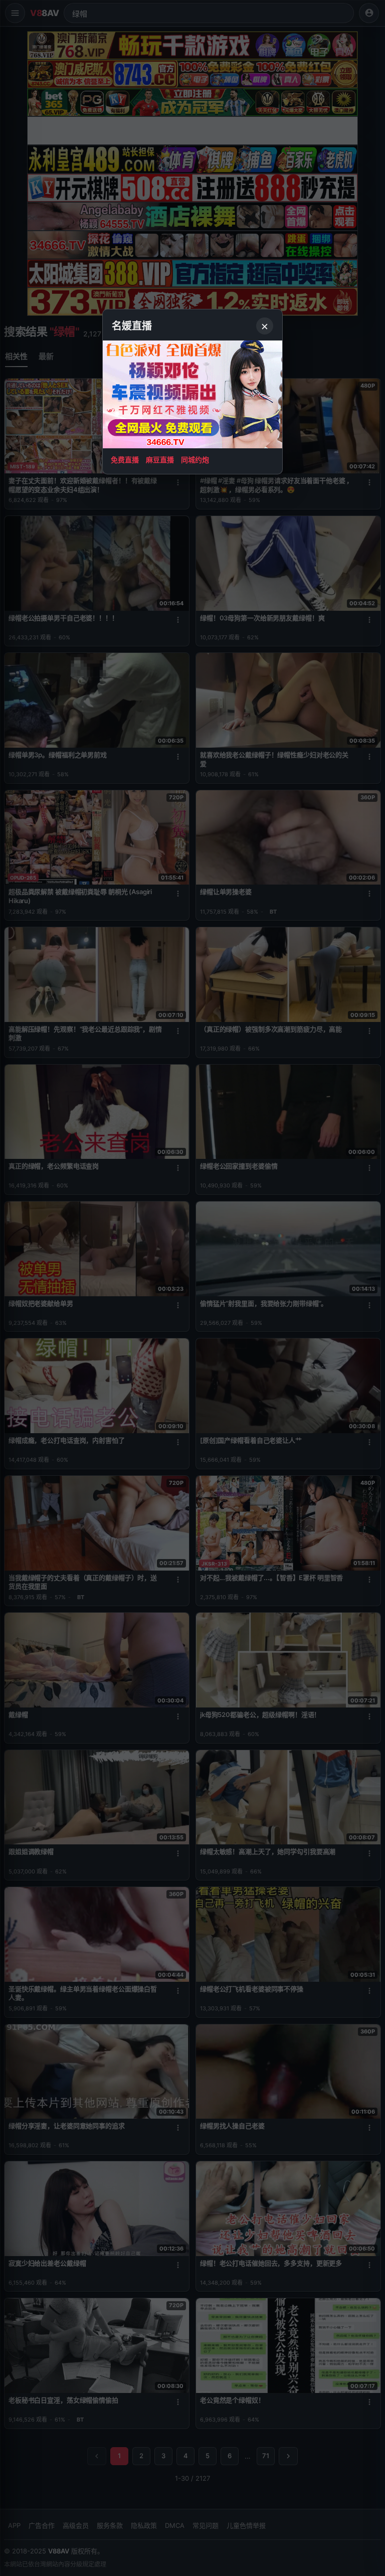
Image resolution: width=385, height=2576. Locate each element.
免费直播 (125, 460)
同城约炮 (195, 460)
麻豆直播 (160, 460)
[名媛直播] (192, 1288)
